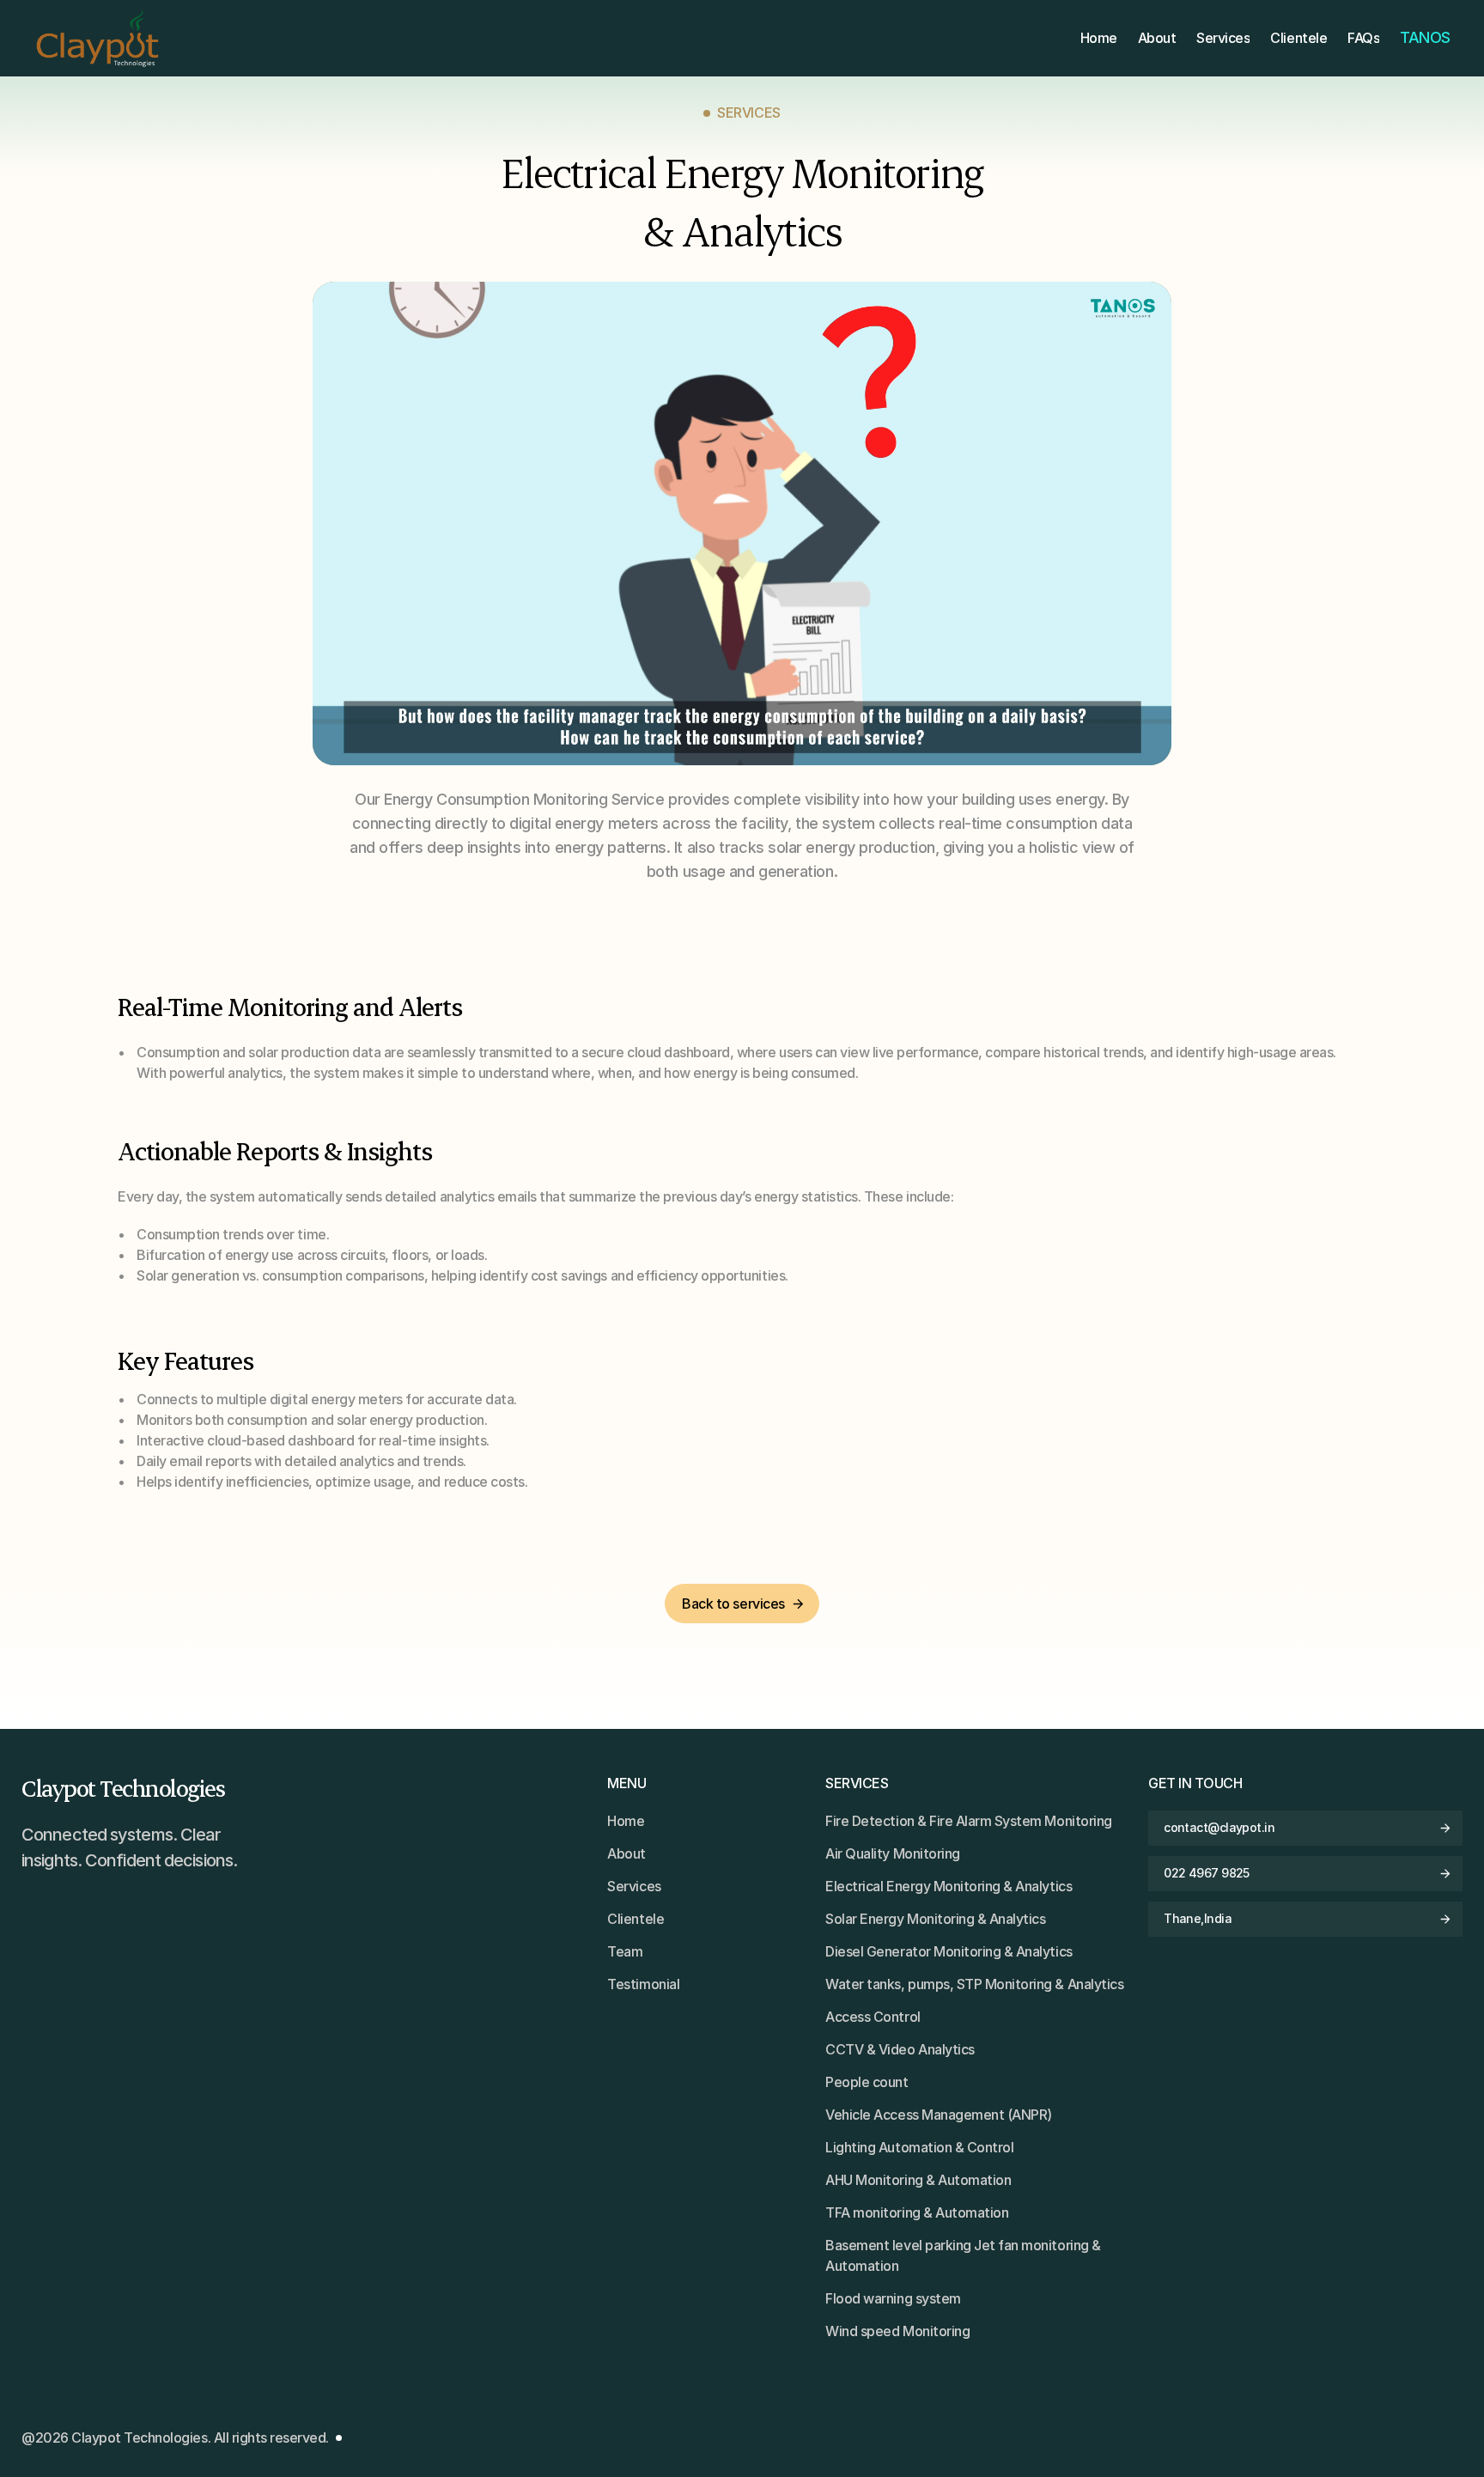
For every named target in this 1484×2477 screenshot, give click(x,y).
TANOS (1425, 37)
